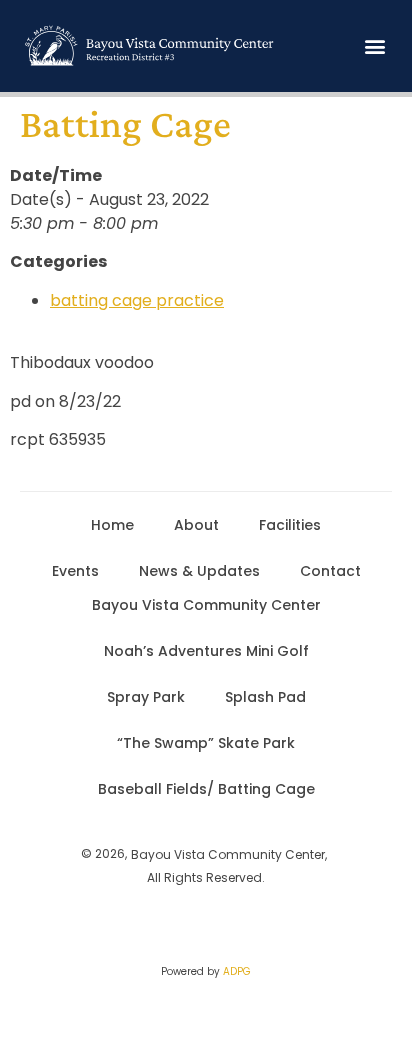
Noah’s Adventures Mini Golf (206, 651)
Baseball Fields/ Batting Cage (206, 789)
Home (112, 525)
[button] (375, 46)
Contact (330, 571)
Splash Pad (265, 697)
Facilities (290, 525)
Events (75, 571)
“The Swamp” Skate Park (206, 743)
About (196, 525)
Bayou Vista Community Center (206, 605)
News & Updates (199, 571)
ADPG (237, 971)
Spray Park (146, 697)
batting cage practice (137, 300)
